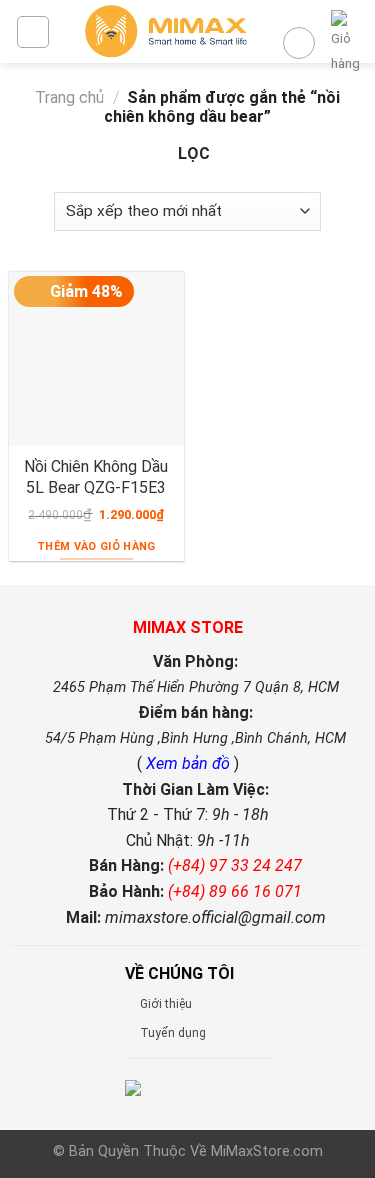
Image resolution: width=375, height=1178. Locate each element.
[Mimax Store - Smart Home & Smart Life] (166, 31)
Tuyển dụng (173, 1033)
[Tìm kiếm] (299, 43)
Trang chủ (69, 97)
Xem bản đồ (190, 763)
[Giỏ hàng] (345, 43)
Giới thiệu (166, 1004)
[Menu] (33, 32)
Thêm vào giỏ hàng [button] (96, 546)
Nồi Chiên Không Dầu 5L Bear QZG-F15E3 (96, 477)
